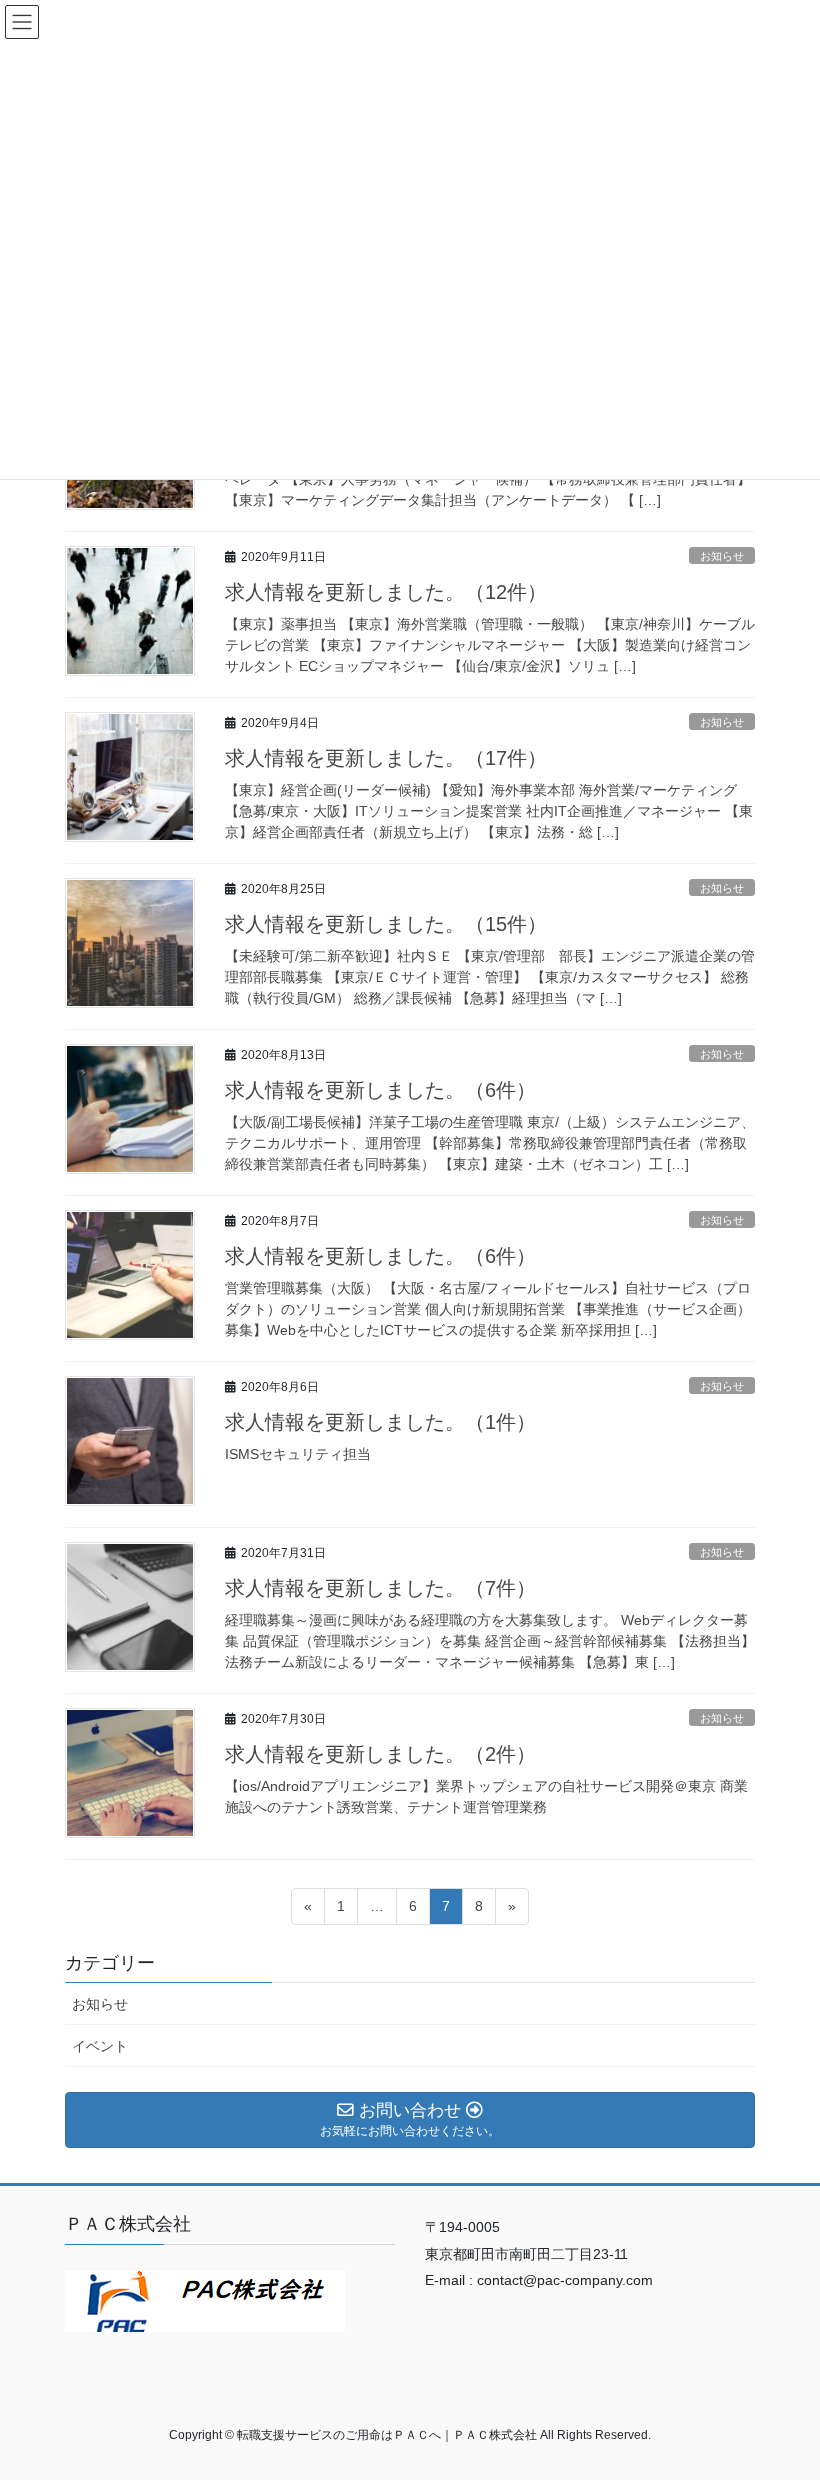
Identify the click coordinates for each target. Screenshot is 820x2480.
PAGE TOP (782, 2388)
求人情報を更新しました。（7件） (380, 1588)
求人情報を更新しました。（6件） (380, 1090)
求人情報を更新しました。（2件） (380, 1754)
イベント (100, 2046)
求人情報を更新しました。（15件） (386, 924)
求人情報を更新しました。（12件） (386, 592)
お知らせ (722, 556)
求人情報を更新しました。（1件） (380, 1422)
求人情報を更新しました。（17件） (386, 758)
